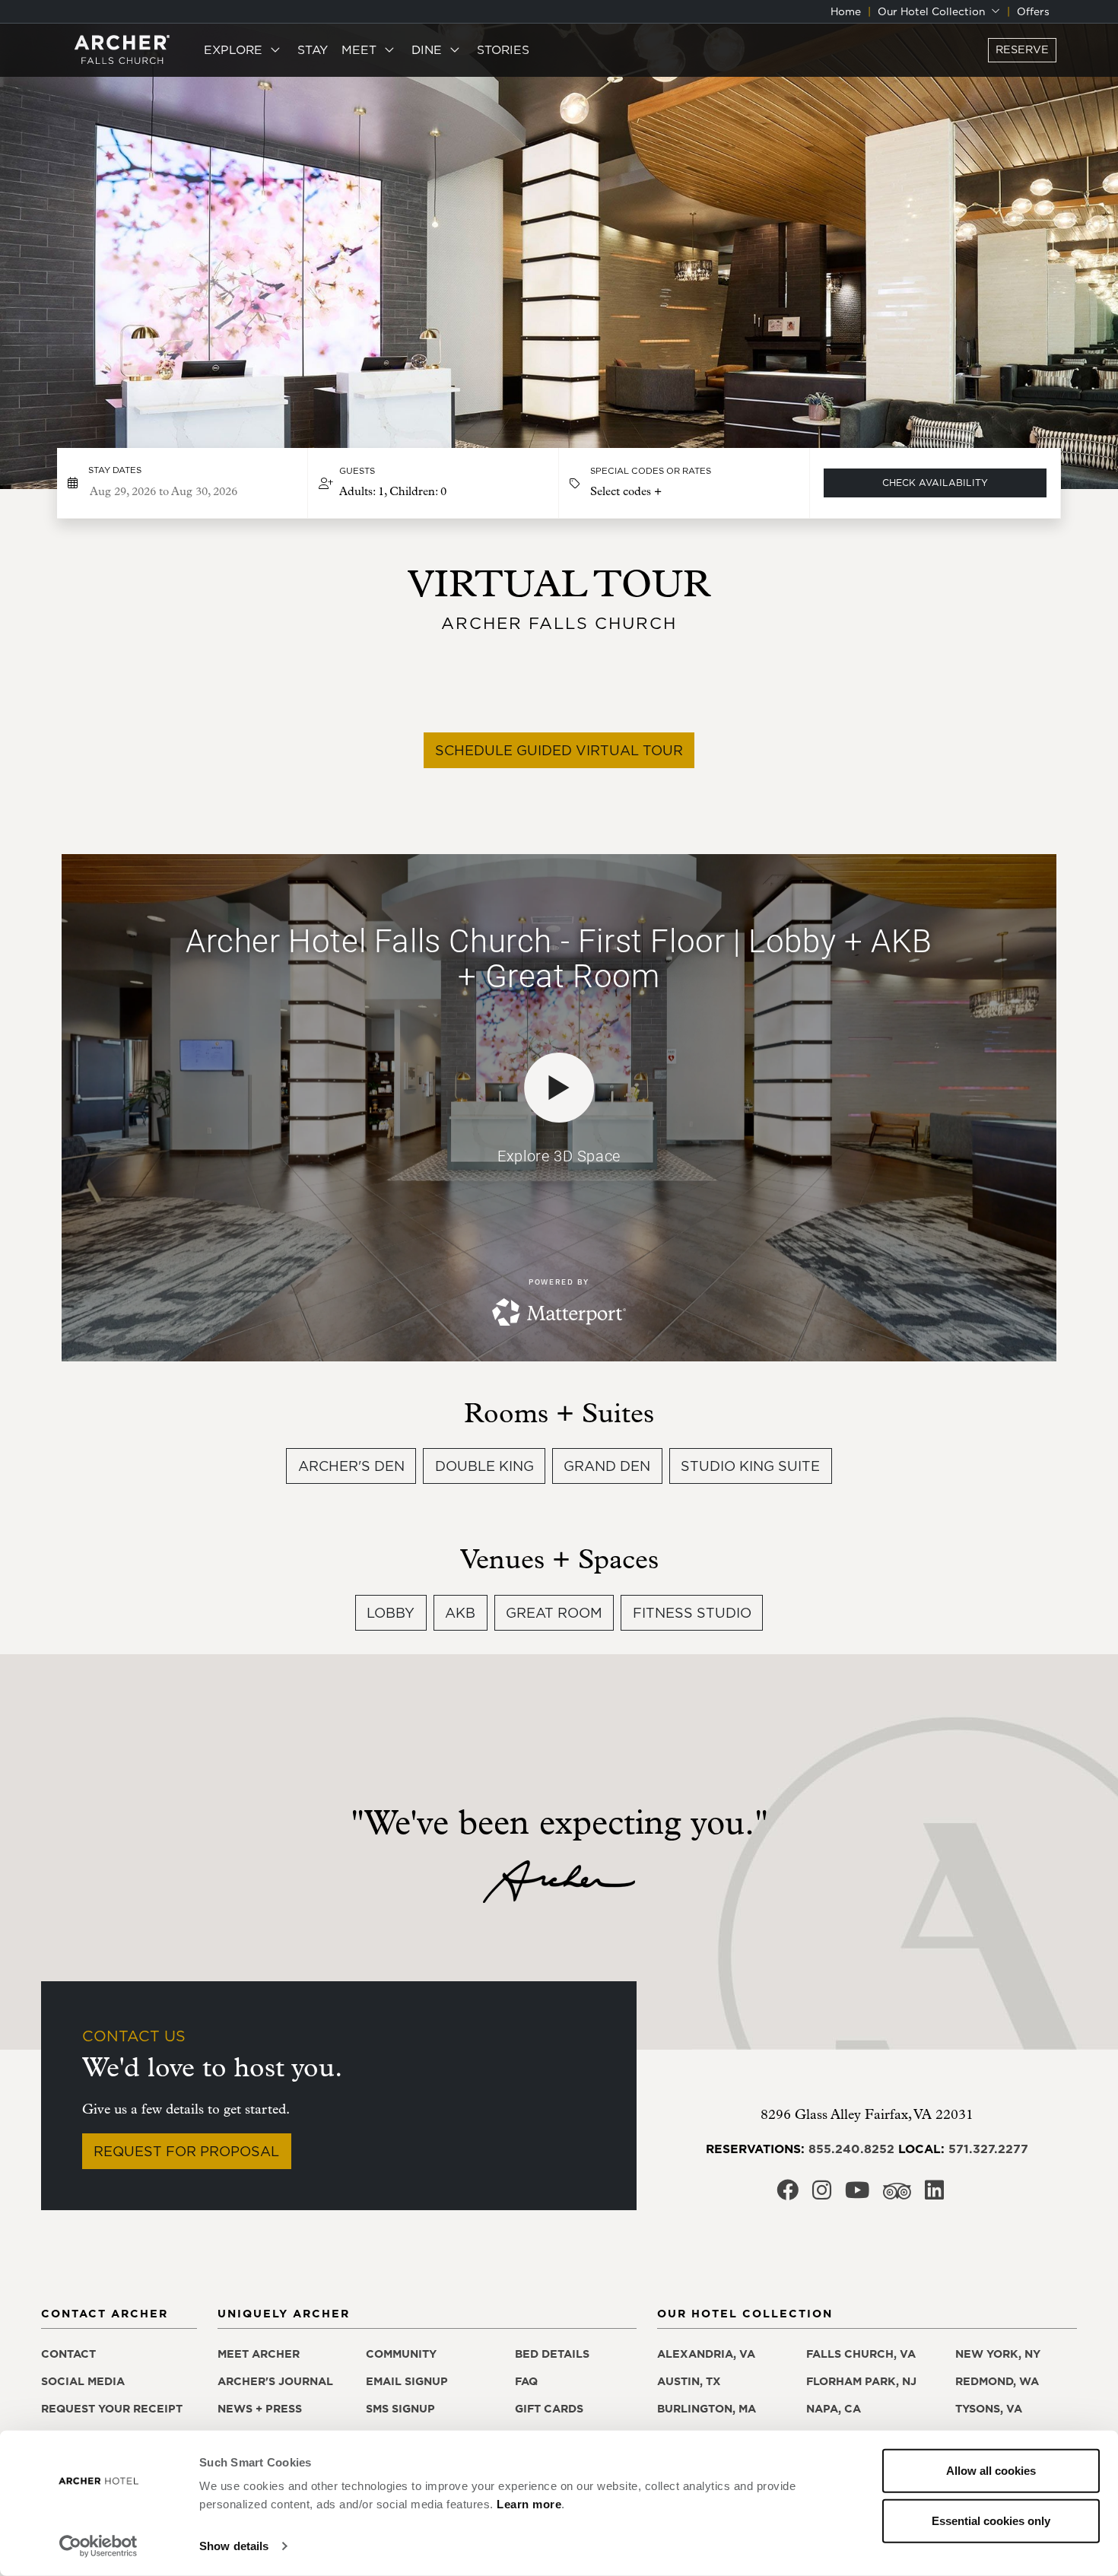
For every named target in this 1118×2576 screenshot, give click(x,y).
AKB (460, 1613)
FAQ (526, 2381)
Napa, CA (834, 2409)
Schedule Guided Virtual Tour (559, 750)
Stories (503, 49)
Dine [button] (429, 49)
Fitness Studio (692, 1613)
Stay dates (115, 470)
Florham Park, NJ (861, 2381)
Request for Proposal (186, 2151)
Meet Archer (259, 2354)
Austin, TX (689, 2381)
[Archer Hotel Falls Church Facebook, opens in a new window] (788, 2195)
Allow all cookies (991, 2471)
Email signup (407, 2381)
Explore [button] (235, 49)
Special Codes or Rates (651, 471)
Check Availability (935, 483)
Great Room (554, 1613)
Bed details (552, 2354)
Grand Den (607, 1466)
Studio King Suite (750, 1466)
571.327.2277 (988, 2149)
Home (846, 11)
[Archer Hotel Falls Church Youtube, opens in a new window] (857, 2195)
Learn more (529, 2504)
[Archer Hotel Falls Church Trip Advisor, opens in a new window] (897, 2195)
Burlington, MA (707, 2409)
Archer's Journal (275, 2381)
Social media (83, 2381)
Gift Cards (549, 2409)
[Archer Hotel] (122, 50)
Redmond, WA (997, 2381)
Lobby (391, 1613)
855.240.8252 (851, 2149)
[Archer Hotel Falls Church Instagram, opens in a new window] (822, 2195)
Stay (313, 49)
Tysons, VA (989, 2409)
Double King (484, 1466)
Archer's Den (351, 1466)
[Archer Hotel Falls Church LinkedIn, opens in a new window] (934, 2195)
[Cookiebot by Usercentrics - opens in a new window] (98, 2546)
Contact (68, 2354)
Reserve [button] (1022, 49)
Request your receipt (112, 2409)
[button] (434, 483)
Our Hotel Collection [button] (933, 11)
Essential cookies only (991, 2520)
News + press (260, 2409)
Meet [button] (361, 49)
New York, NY (998, 2354)
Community (401, 2354)
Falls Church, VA (861, 2354)
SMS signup (400, 2409)
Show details (234, 2546)
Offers (1033, 11)
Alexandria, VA (706, 2354)
